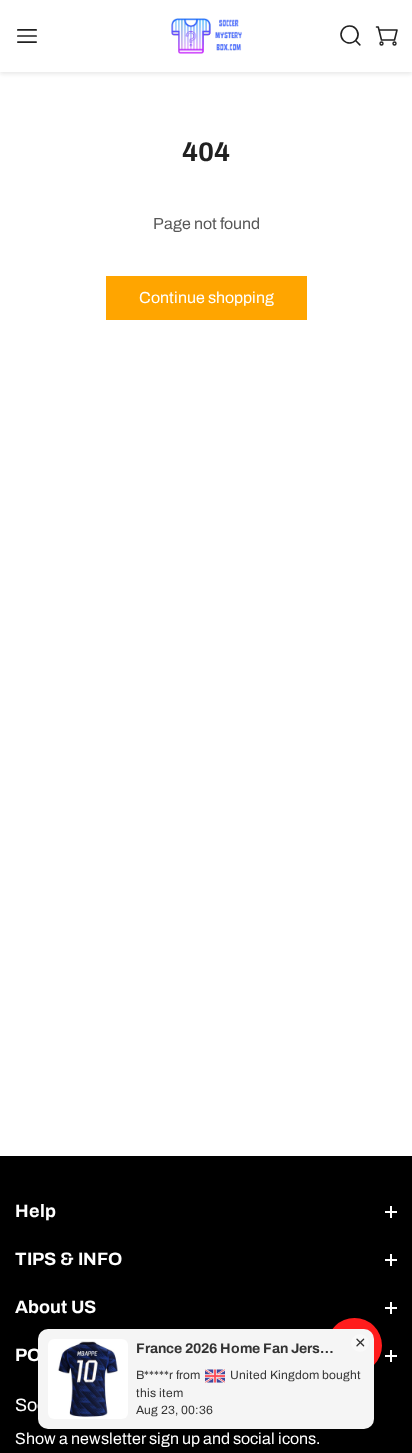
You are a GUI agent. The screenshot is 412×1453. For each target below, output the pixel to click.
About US (55, 1307)
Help (35, 1211)
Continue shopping (206, 297)
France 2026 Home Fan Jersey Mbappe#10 (238, 1348)
